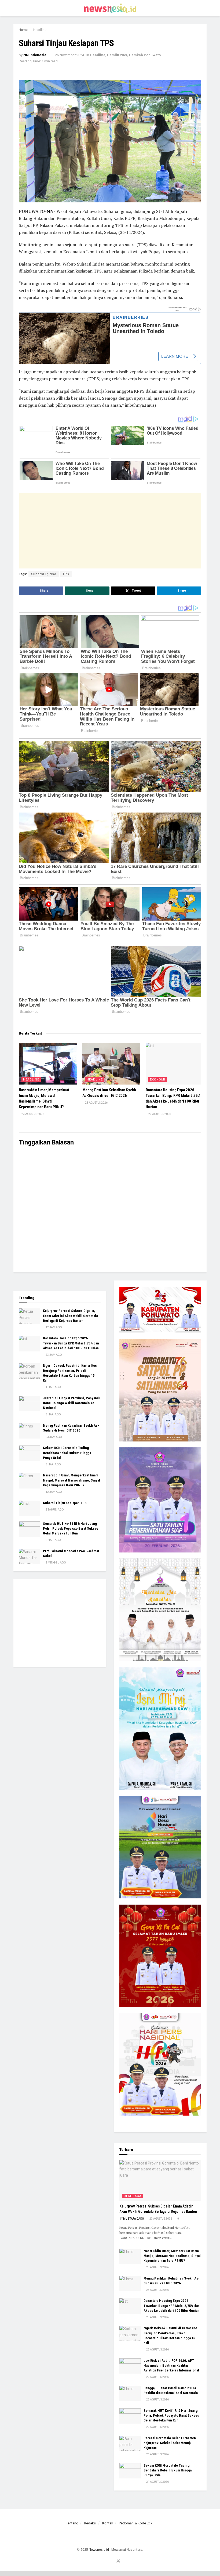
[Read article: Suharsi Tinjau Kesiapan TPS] (30, 1508)
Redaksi (90, 2523)
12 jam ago (54, 1327)
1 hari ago (53, 1387)
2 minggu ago (56, 1563)
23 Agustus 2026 (32, 1114)
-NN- (50, 211)
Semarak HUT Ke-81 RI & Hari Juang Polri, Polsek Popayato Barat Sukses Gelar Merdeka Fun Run (71, 1528)
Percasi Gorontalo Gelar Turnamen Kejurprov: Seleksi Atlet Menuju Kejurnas (170, 2443)
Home (23, 30)
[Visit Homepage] (110, 8)
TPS (66, 574)
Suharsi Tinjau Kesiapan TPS (65, 1503)
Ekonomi (158, 1080)
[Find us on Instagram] (104, 2561)
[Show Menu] (16, 8)
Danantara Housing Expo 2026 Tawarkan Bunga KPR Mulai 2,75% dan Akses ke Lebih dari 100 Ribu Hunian (71, 1343)
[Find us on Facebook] (98, 2561)
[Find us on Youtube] (111, 2561)
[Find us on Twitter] (118, 2561)
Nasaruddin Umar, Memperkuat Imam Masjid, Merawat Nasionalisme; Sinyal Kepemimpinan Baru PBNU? (71, 1480)
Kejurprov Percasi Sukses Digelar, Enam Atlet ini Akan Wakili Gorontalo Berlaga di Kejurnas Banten (70, 1316)
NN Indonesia (35, 55)
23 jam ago (54, 1355)
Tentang (72, 2523)
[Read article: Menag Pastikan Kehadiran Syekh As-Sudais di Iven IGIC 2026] (111, 1064)
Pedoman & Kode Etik (136, 2523)
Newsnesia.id (99, 2550)
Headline (40, 30)
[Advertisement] (110, 531)
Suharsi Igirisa (44, 574)
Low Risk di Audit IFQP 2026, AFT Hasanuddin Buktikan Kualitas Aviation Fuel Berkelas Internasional (171, 2365)
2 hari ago (53, 1540)
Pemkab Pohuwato (145, 55)
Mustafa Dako (134, 2219)
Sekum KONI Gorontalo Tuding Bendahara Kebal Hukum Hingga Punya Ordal (67, 1453)
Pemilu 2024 (117, 55)
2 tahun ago (54, 1510)
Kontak (108, 2523)
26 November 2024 (69, 55)
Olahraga (133, 2196)
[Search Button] (204, 8)
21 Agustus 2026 (157, 2454)
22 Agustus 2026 (157, 2350)
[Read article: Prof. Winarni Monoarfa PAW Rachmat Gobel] (30, 1556)
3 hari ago (53, 1414)
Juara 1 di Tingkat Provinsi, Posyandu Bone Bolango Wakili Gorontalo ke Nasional (72, 1403)
